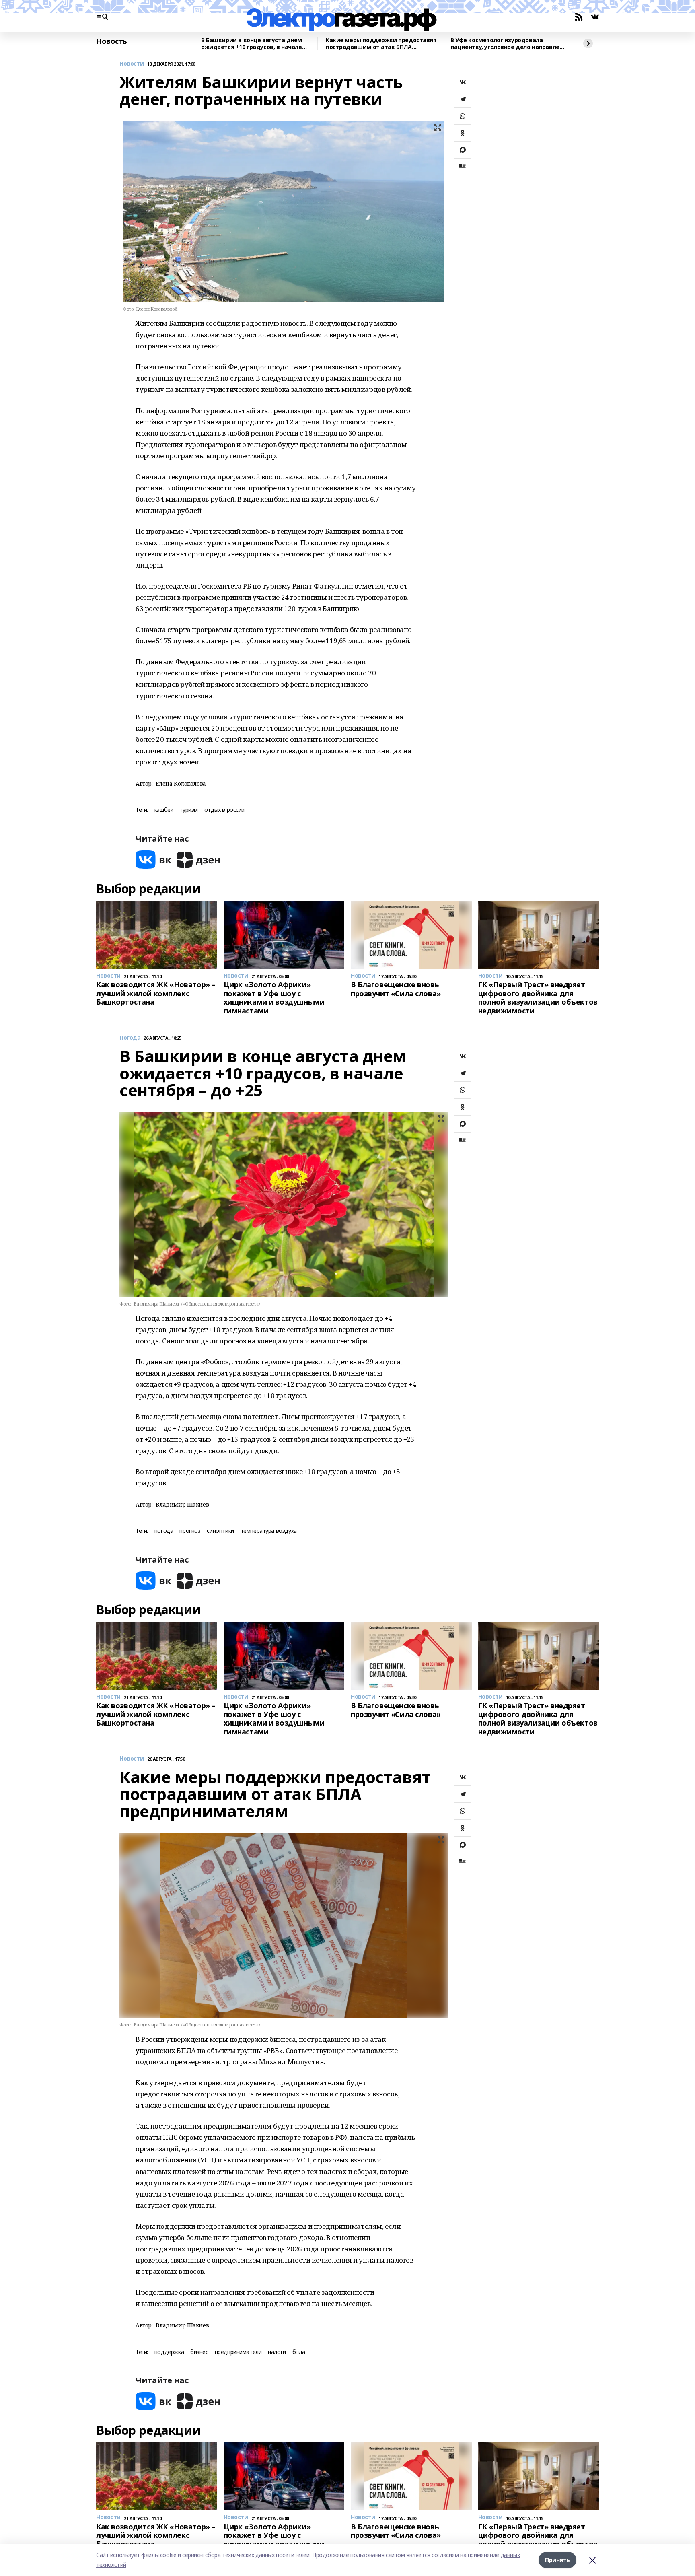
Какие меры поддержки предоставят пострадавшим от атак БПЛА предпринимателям (381, 44)
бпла (299, 2352)
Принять (557, 2560)
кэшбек (164, 810)
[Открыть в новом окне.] (154, 860)
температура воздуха (269, 1531)
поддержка (169, 2352)
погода (164, 1531)
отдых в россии (224, 810)
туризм (188, 810)
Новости (132, 64)
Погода (130, 1038)
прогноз (190, 1531)
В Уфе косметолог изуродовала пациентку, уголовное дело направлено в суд (508, 44)
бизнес (199, 2352)
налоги (277, 2352)
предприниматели (238, 2352)
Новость (112, 41)
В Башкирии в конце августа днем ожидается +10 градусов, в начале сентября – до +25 (252, 44)
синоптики (220, 1531)
